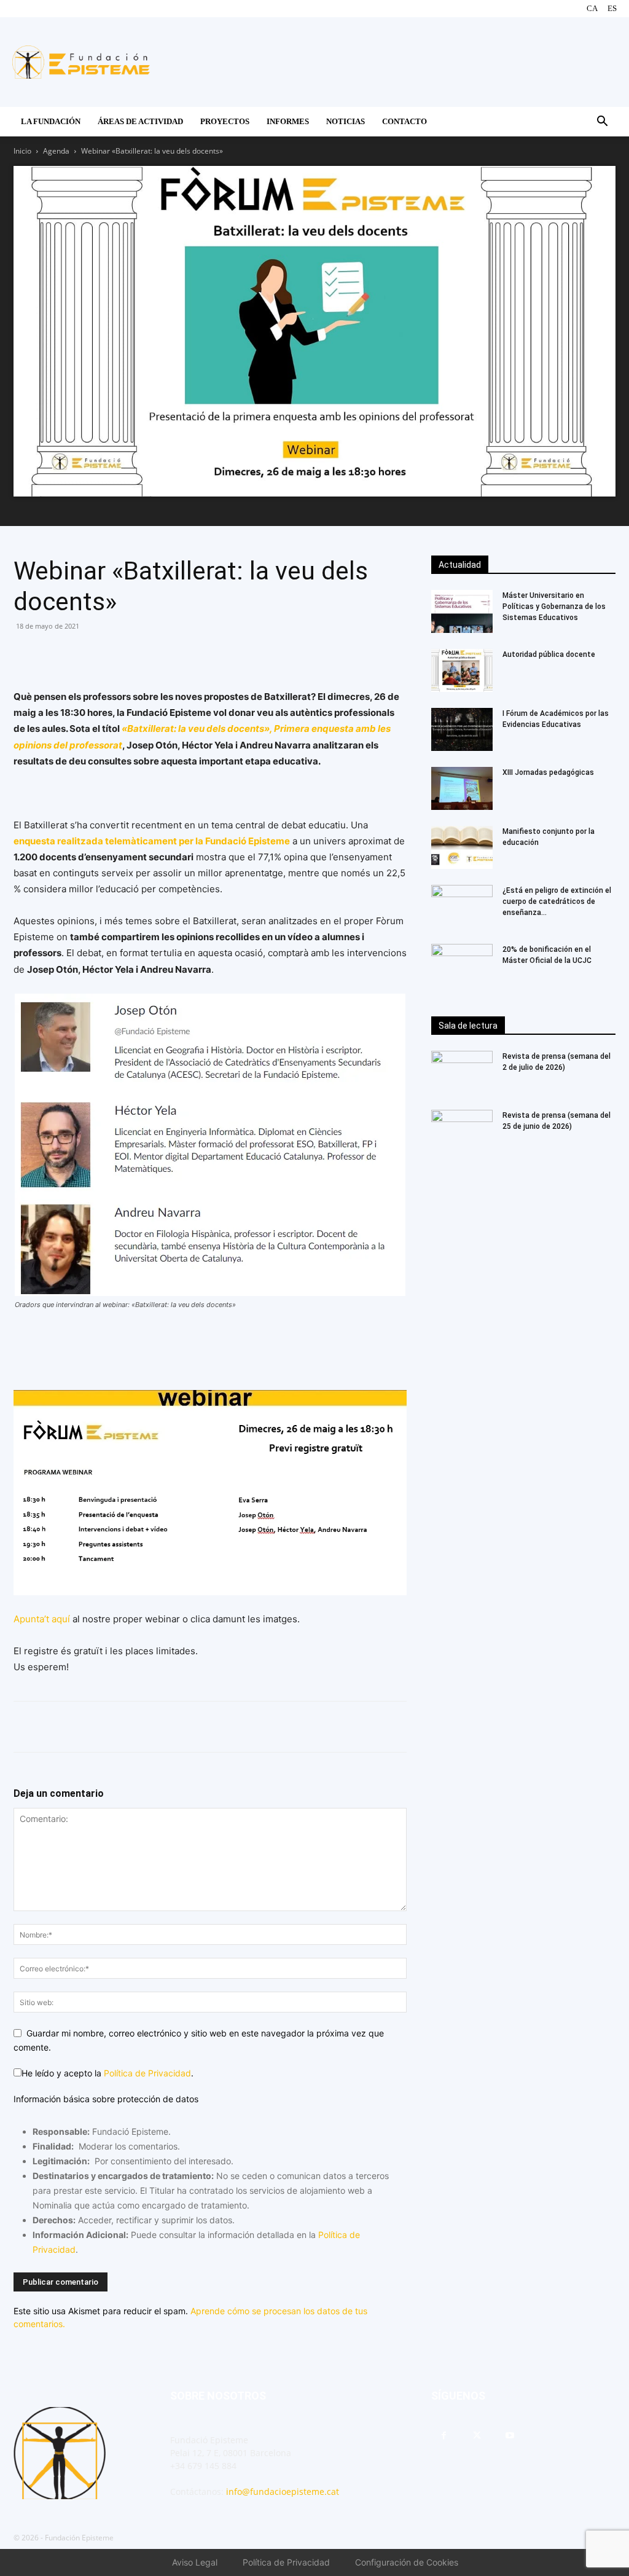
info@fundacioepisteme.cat (283, 2492)
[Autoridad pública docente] (462, 670)
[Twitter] (82, 654)
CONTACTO (404, 121)
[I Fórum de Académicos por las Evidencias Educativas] (462, 729)
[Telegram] (111, 654)
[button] (602, 123)
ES (612, 8)
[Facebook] (26, 654)
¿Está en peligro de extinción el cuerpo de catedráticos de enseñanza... (557, 901)
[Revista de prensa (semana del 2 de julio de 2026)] (462, 1072)
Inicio (22, 151)
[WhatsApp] (54, 654)
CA (592, 8)
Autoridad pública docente (549, 654)
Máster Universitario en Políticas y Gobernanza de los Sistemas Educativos (554, 607)
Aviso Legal (195, 2562)
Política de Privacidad (147, 2073)
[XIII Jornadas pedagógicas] (462, 788)
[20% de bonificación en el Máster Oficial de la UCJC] (462, 965)
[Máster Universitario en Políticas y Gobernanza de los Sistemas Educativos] (462, 611)
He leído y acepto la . (107, 2073)
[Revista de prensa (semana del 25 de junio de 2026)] (462, 1131)
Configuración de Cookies (407, 2562)
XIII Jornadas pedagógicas (548, 772)
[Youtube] (510, 2436)
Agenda (56, 151)
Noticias (346, 121)
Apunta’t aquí (43, 1619)
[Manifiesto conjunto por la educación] (462, 847)
